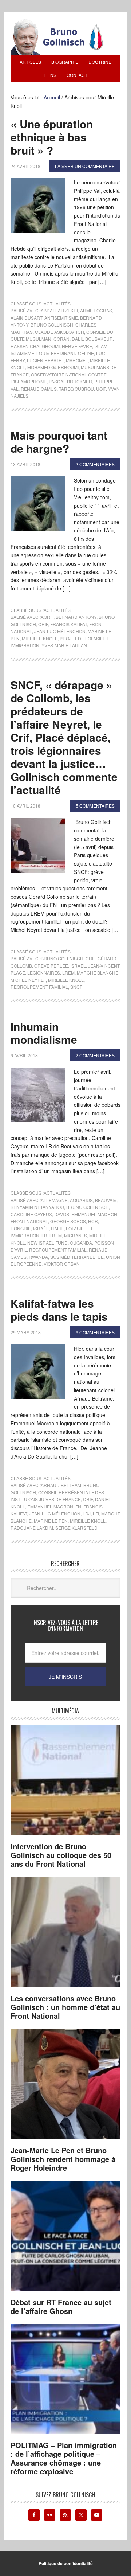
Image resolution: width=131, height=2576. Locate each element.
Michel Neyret (28, 980)
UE (101, 1257)
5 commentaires (95, 806)
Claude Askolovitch (59, 332)
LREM (68, 973)
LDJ (87, 1513)
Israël (78, 966)
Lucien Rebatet (45, 360)
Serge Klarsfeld (76, 1528)
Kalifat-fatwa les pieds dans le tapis (59, 1310)
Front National (29, 1221)
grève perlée (51, 966)
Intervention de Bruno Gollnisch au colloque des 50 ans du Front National (61, 1855)
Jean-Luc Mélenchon (60, 631)
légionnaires (44, 973)
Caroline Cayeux (31, 1214)
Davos (62, 1214)
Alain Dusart (26, 318)
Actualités (57, 303)
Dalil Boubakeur (92, 339)
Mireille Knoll (40, 638)
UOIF (101, 389)
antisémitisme (61, 318)
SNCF (76, 987)
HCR (93, 1221)
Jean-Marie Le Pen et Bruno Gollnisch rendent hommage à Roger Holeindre (63, 2159)
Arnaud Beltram (61, 1485)
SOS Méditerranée (73, 1257)
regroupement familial (39, 987)
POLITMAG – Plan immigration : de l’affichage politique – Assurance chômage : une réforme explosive (64, 2458)
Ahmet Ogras (96, 310)
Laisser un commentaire (85, 166)
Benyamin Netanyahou (37, 1207)
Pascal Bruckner (70, 381)
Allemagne (54, 1200)
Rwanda (38, 1257)
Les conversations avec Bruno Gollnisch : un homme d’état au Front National (65, 2007)
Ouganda (81, 1243)
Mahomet (77, 360)
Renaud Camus (39, 389)
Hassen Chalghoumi (35, 346)
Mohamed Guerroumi (53, 367)
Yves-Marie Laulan (64, 645)
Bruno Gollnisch (52, 325)
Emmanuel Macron (94, 1214)
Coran (61, 339)
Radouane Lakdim (32, 1528)
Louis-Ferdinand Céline (65, 353)
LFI (96, 1513)
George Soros (68, 1221)
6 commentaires (95, 1332)
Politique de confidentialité (66, 2563)
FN (78, 1506)
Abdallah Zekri (59, 310)
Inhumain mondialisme (44, 1033)
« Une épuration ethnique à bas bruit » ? (52, 137)
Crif (43, 624)
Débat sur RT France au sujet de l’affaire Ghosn (61, 2306)
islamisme (22, 353)
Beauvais (106, 1200)
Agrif (47, 617)
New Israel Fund (47, 1243)
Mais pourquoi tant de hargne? (59, 442)
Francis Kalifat (69, 624)
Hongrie (21, 1228)
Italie (57, 1228)
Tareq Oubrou (76, 389)
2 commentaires (95, 464)
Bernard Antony (76, 617)
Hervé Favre (77, 346)
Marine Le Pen (51, 1521)
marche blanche (98, 973)
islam (101, 346)
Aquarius (81, 1200)
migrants (76, 1235)
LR (44, 1235)
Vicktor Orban (62, 1264)
